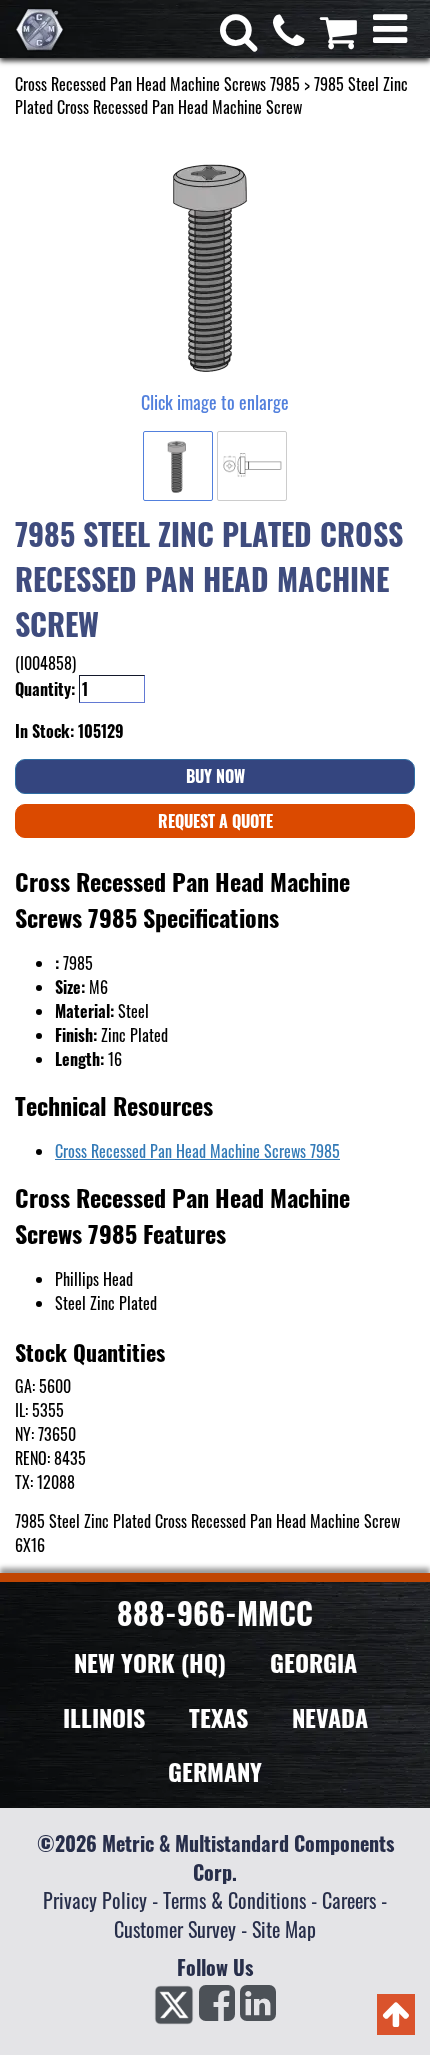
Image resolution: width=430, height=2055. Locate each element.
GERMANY (215, 1771)
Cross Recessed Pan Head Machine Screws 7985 (157, 84)
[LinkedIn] (258, 2009)
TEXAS (218, 1717)
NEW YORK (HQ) (150, 1662)
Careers (349, 1900)
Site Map (284, 1929)
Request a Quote (215, 821)
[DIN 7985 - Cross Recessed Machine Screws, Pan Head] (215, 264)
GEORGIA (313, 1662)
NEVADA (330, 1717)
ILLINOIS (104, 1717)
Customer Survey (175, 1929)
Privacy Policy (95, 1900)
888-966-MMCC (215, 1612)
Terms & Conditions (234, 1900)
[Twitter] (174, 2009)
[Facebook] (217, 2009)
